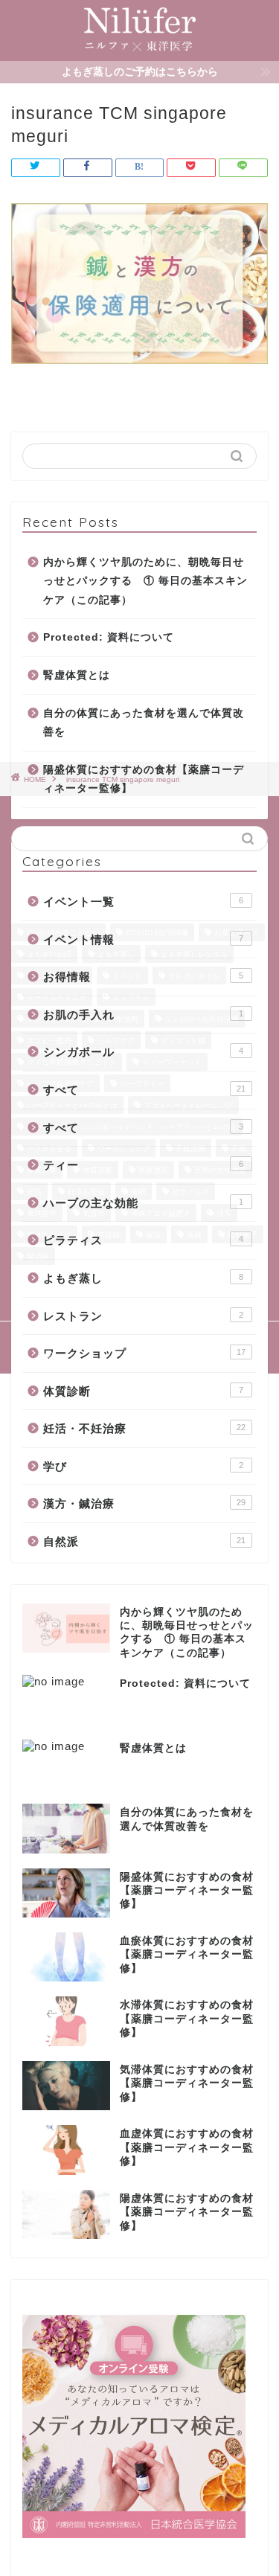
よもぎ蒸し (143, 1278)
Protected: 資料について (109, 637)
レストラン (143, 1316)
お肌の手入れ (143, 1015)
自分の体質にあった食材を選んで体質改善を (144, 723)
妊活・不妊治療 (144, 1428)
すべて (144, 1090)
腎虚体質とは (77, 675)
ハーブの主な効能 (143, 1203)
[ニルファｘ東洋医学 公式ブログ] (140, 49)
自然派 (144, 1541)
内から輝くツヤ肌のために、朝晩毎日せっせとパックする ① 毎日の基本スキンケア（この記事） (145, 581)
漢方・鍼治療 (144, 1503)
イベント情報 (143, 939)
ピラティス (143, 1240)
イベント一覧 (143, 901)
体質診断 (143, 1391)
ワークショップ (144, 1353)
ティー (143, 1165)
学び (143, 1466)
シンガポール (143, 1052)
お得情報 (143, 977)
